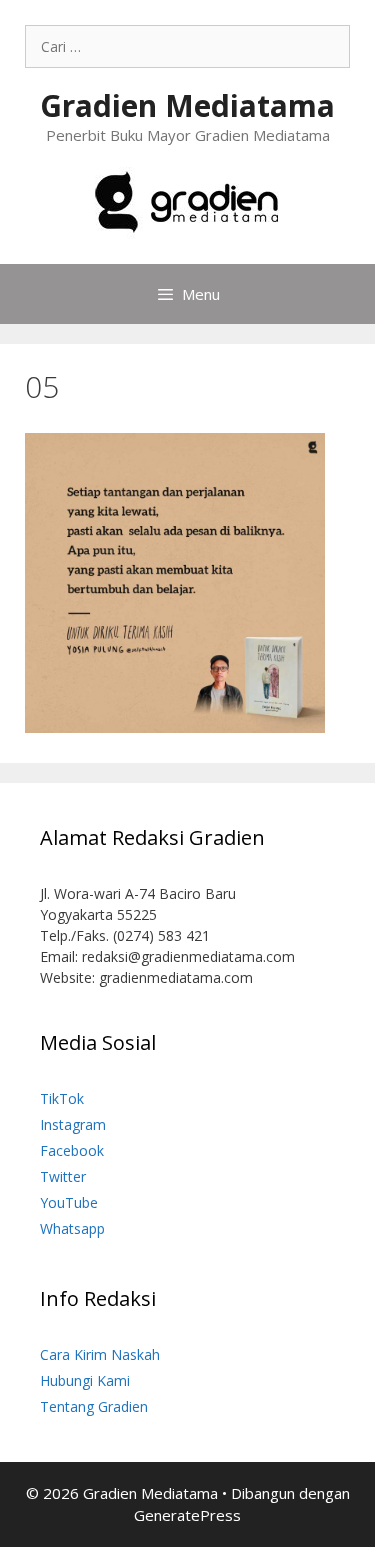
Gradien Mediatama (187, 105)
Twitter (63, 1176)
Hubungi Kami (85, 1380)
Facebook (72, 1150)
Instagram (73, 1124)
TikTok (62, 1098)
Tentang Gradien (94, 1406)
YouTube (69, 1202)
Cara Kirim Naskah (100, 1354)
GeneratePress (187, 1515)
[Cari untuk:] (187, 46)
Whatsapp (72, 1228)
